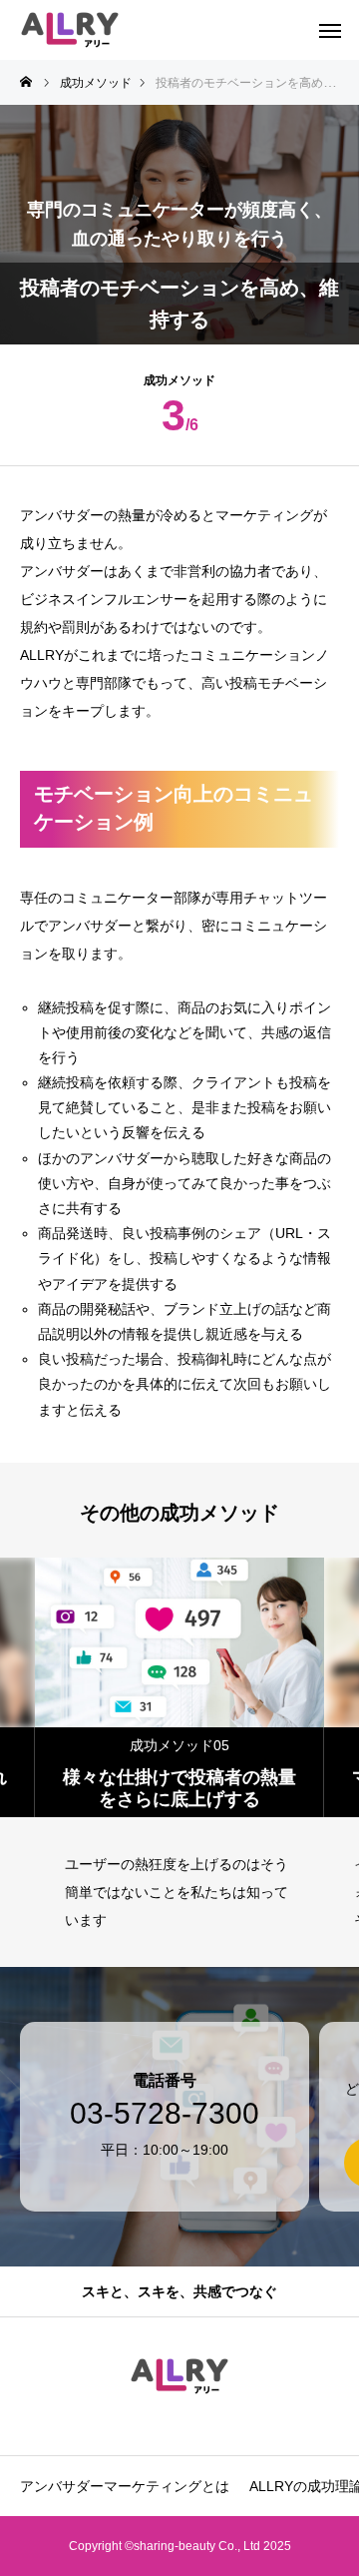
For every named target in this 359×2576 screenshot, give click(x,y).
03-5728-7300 (165, 2114)
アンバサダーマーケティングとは (125, 2486)
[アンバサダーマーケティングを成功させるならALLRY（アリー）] (70, 30)
